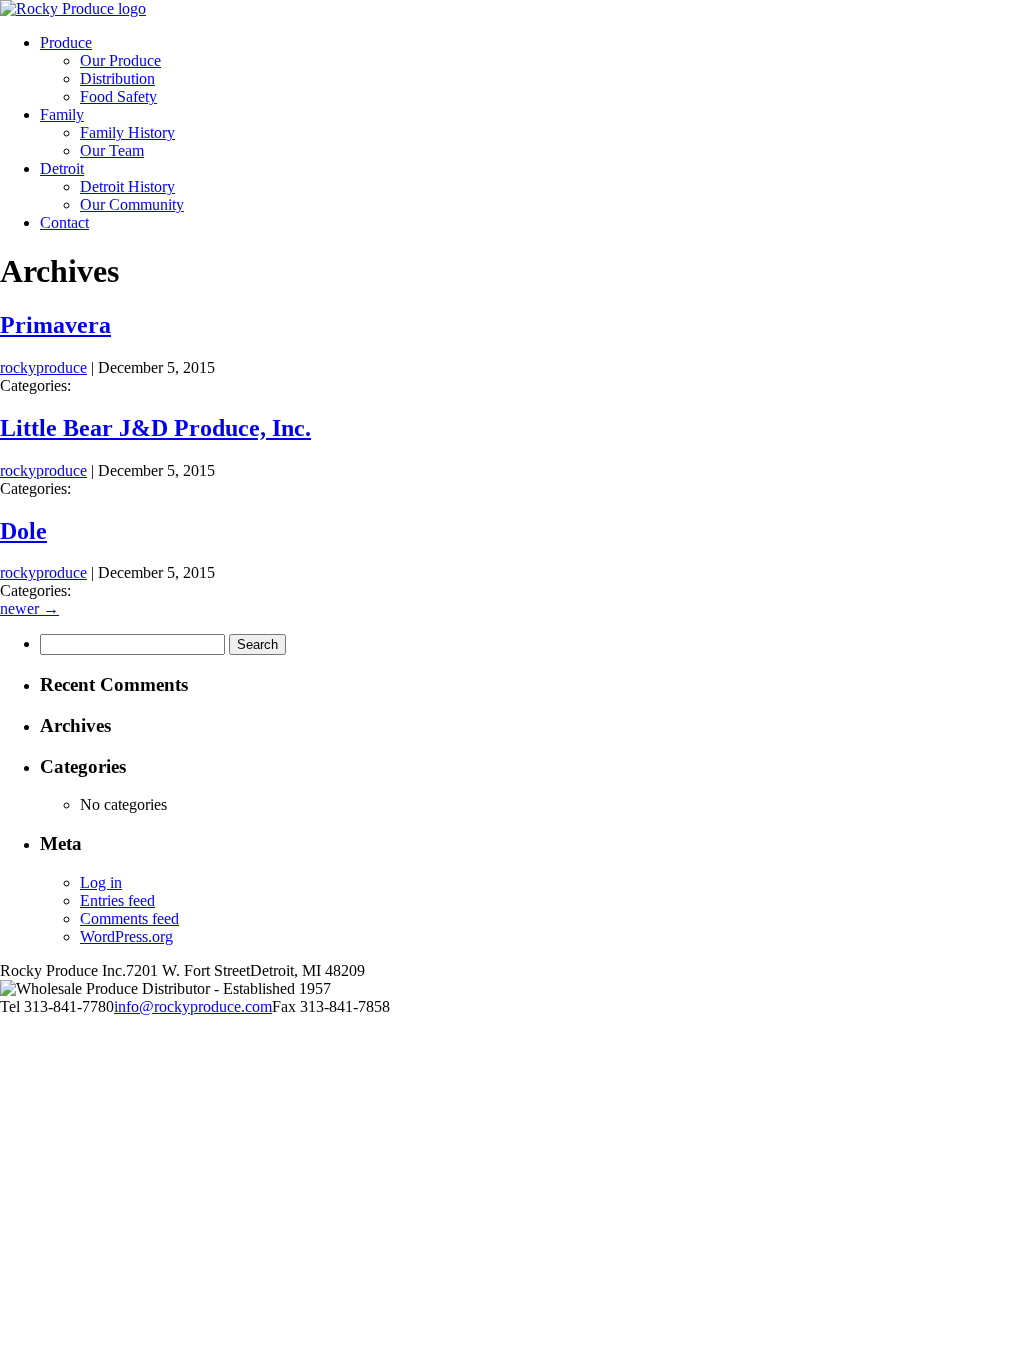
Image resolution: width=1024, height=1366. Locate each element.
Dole (23, 531)
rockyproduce (43, 367)
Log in (101, 882)
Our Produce (120, 60)
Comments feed (129, 918)
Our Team (112, 150)
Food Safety (118, 96)
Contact (64, 222)
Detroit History (127, 186)
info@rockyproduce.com (193, 1006)
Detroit (62, 168)
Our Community (132, 204)
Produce (66, 42)
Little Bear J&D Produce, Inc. (155, 428)
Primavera (55, 325)
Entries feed (117, 900)
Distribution (117, 78)
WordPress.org (126, 936)
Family (62, 114)
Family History (127, 132)
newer (29, 608)
